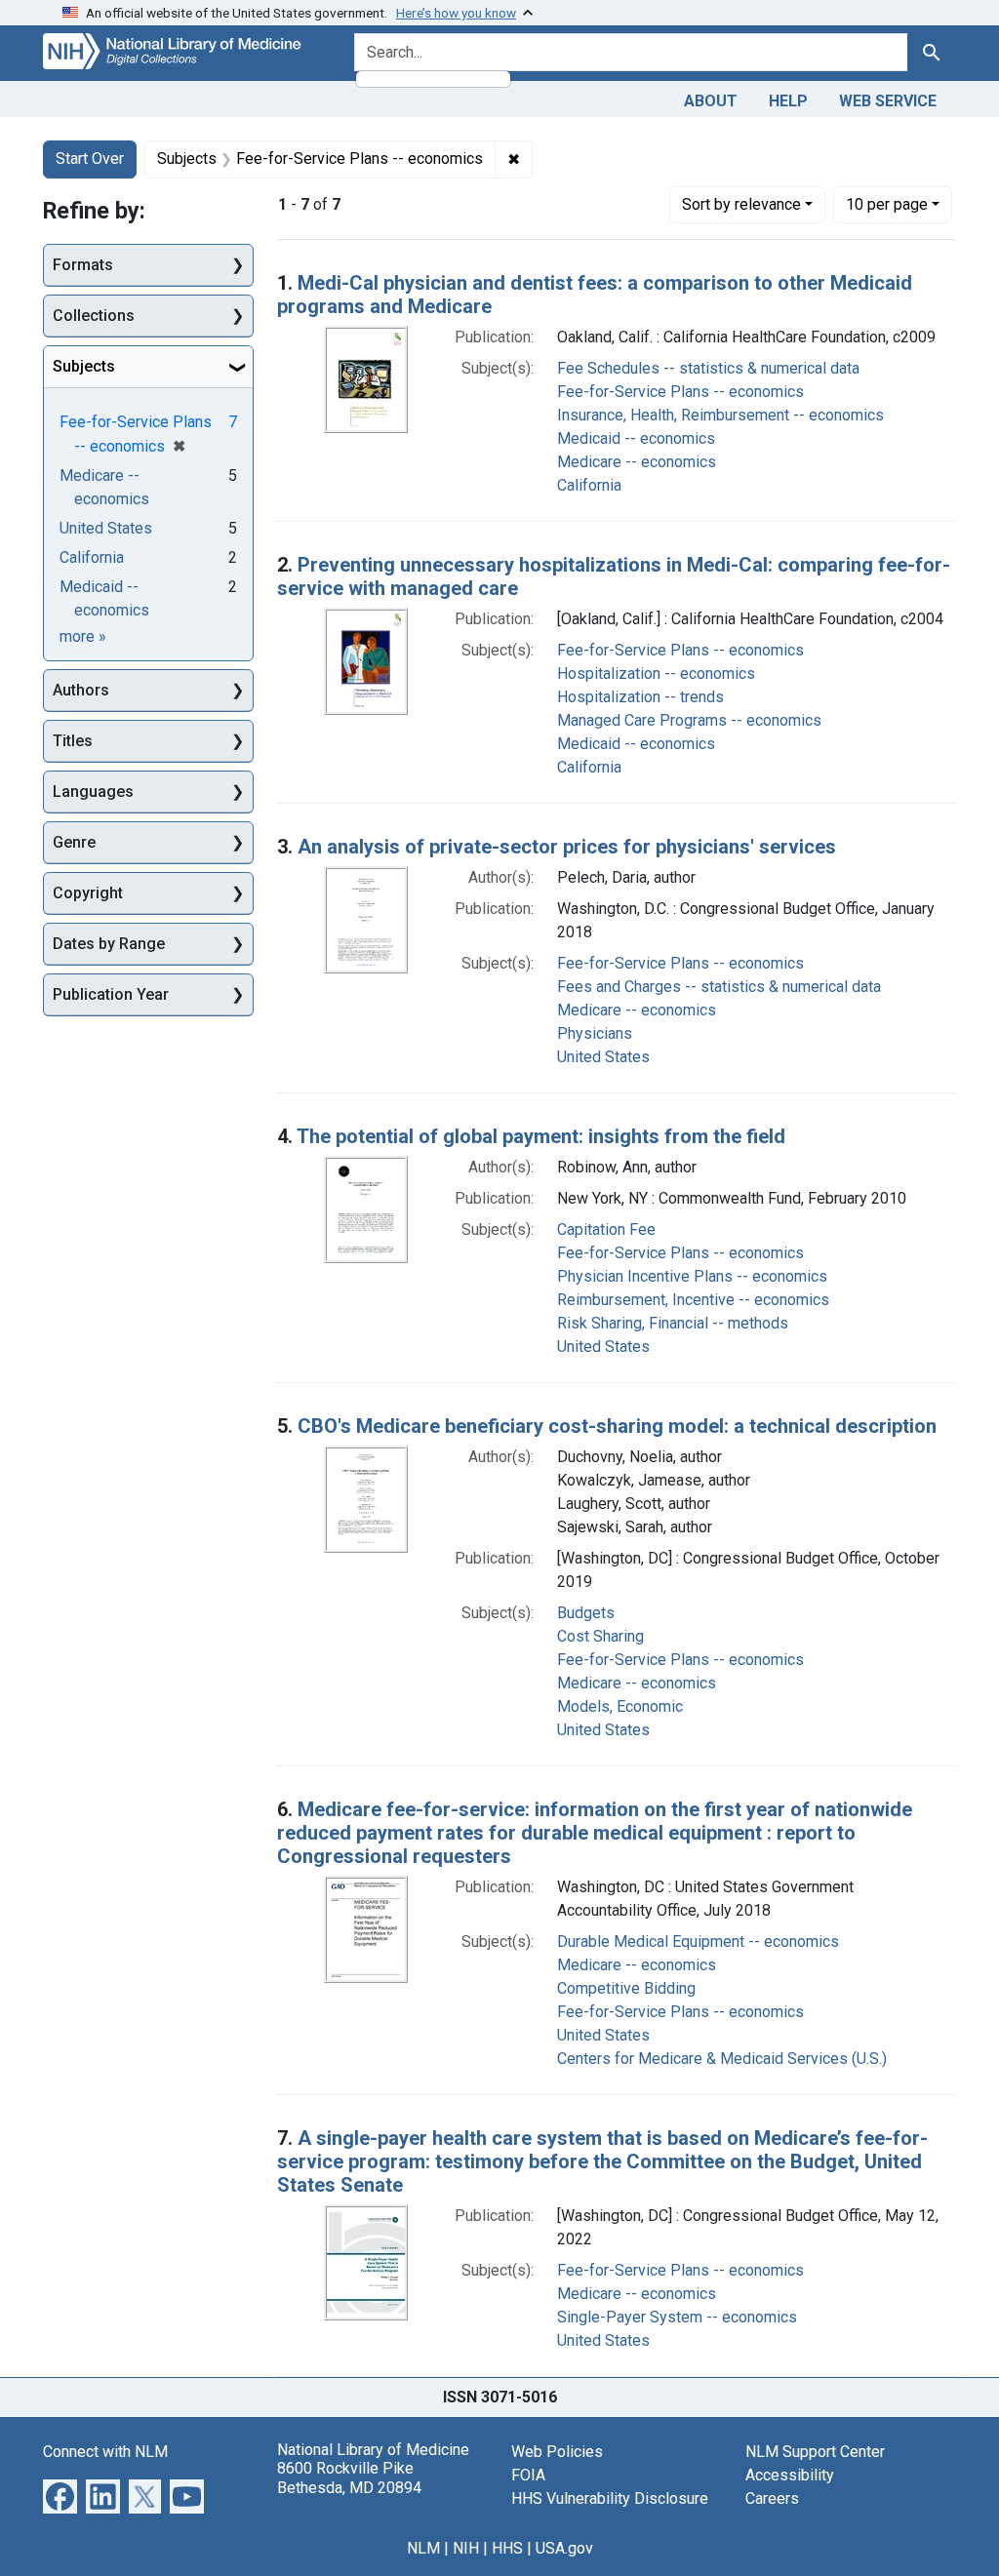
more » (83, 636)
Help (788, 101)
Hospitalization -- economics (656, 674)
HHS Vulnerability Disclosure (610, 2498)
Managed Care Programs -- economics (689, 720)
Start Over (90, 159)
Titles (73, 741)
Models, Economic (620, 1706)
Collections (94, 316)
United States (603, 1057)
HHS (507, 2548)
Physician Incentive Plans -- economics (692, 1276)
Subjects (84, 366)
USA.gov (564, 2548)
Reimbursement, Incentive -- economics (693, 1300)
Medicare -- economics (637, 462)
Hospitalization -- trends (640, 697)
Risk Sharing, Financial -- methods (673, 1323)
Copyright (88, 893)
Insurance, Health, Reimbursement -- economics (720, 415)
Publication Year (111, 994)
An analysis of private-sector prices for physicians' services (567, 847)
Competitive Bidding (626, 1988)
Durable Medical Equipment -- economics (698, 1942)
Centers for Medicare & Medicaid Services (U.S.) (722, 2059)
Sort (741, 204)
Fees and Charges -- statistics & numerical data (719, 987)
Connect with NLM (105, 2452)
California (589, 485)
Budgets (586, 1613)
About (711, 101)
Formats (83, 265)
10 (887, 204)
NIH (466, 2548)
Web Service (888, 101)
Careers (772, 2498)
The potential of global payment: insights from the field (541, 1136)
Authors (81, 690)
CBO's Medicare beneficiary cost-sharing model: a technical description (617, 1426)
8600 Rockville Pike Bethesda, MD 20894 (349, 2477)
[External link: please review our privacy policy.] (60, 2496)
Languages (93, 792)
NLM (423, 2548)
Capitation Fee (606, 1229)
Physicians (595, 1033)
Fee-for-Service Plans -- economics (680, 392)
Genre (74, 842)
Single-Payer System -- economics (677, 2317)
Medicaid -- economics (636, 438)
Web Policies (557, 2452)
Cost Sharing (600, 1636)
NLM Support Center (815, 2452)
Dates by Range (109, 944)
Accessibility (790, 2475)
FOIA (528, 2475)
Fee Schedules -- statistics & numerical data (708, 368)
